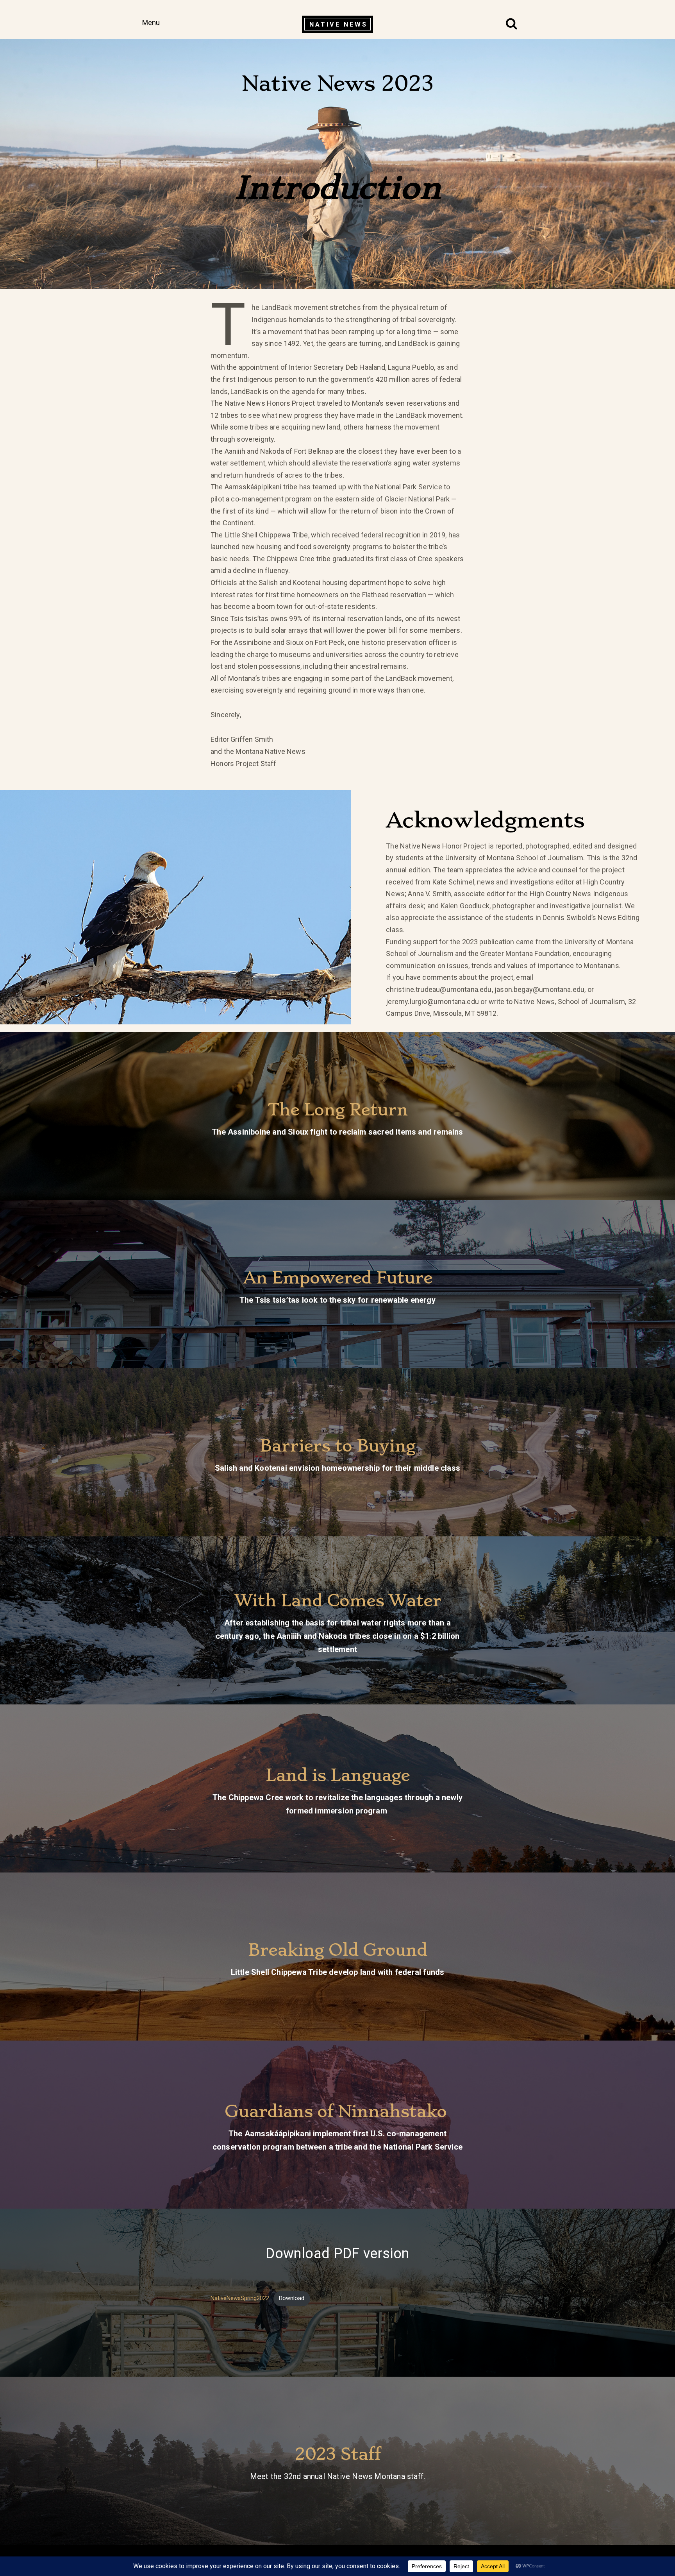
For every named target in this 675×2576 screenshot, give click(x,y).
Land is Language (338, 1775)
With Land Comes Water (338, 1600)
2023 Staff (338, 2454)
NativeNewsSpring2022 (240, 2298)
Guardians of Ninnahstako (337, 2111)
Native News (338, 24)
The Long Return (338, 1110)
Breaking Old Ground (337, 1950)
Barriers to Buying (337, 1446)
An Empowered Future (338, 1278)
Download (292, 2298)
